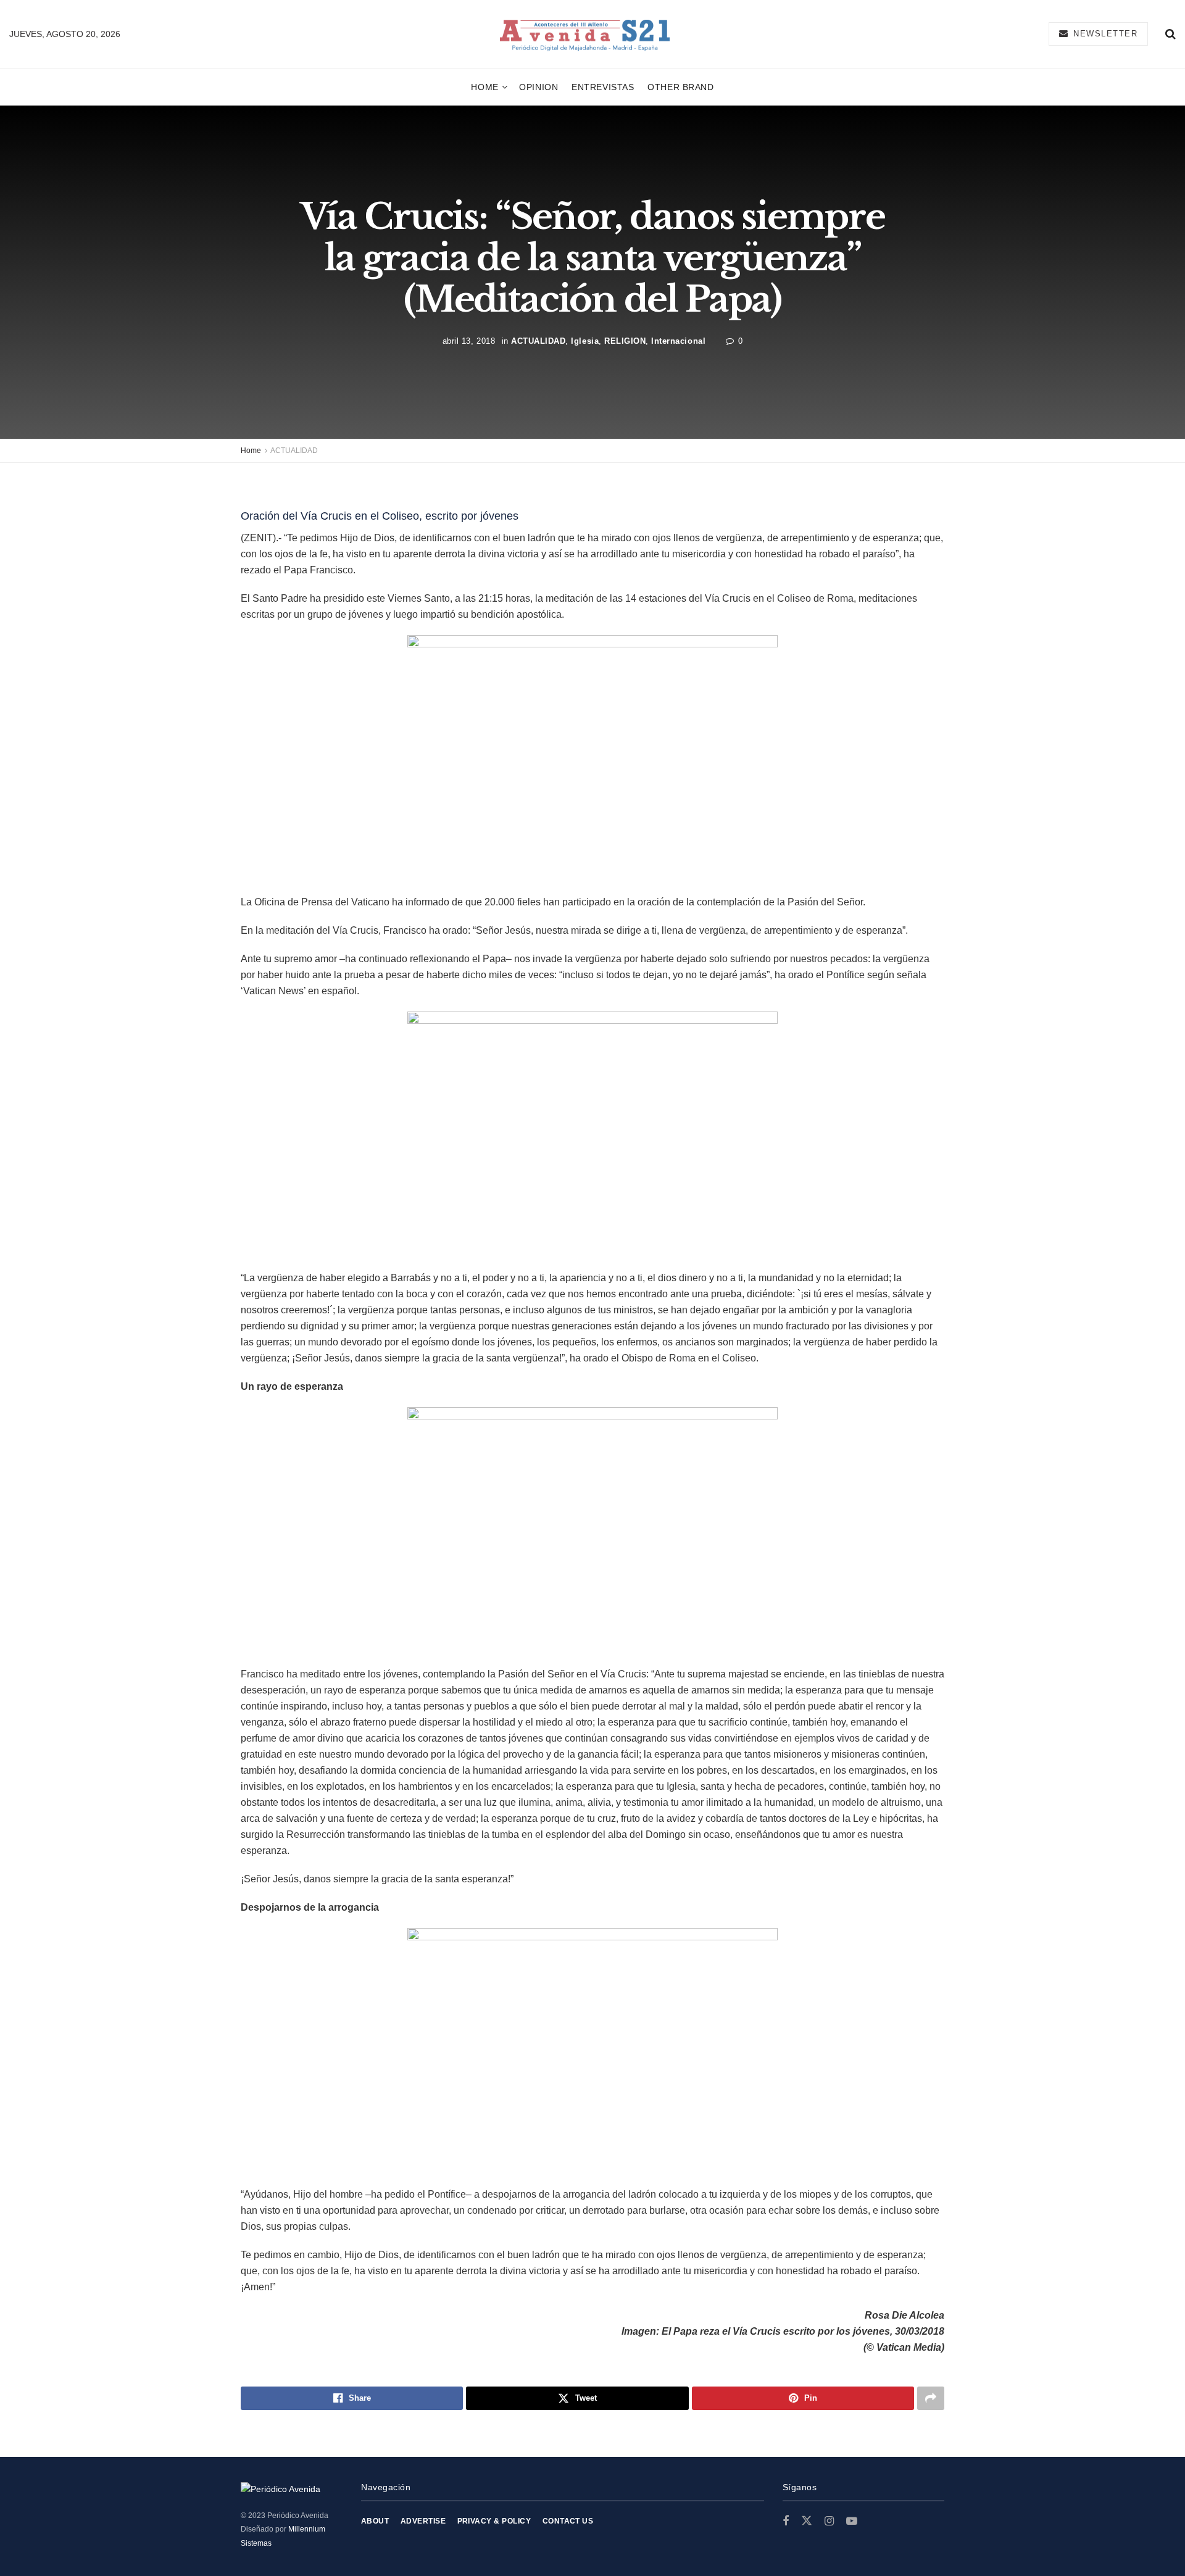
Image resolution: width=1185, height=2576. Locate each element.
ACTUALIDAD (538, 340)
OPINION (538, 87)
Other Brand (680, 87)
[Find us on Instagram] (829, 2521)
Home (484, 87)
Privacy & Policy (494, 2521)
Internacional (678, 340)
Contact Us (568, 2521)
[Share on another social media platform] (931, 2398)
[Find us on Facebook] (786, 2521)
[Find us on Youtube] (852, 2521)
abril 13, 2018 (469, 340)
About (375, 2521)
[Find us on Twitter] (807, 2521)
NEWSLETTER (1104, 34)
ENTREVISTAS (603, 87)
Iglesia (585, 340)
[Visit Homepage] (585, 34)
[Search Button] (1170, 34)
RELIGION (625, 340)
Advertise (423, 2521)
